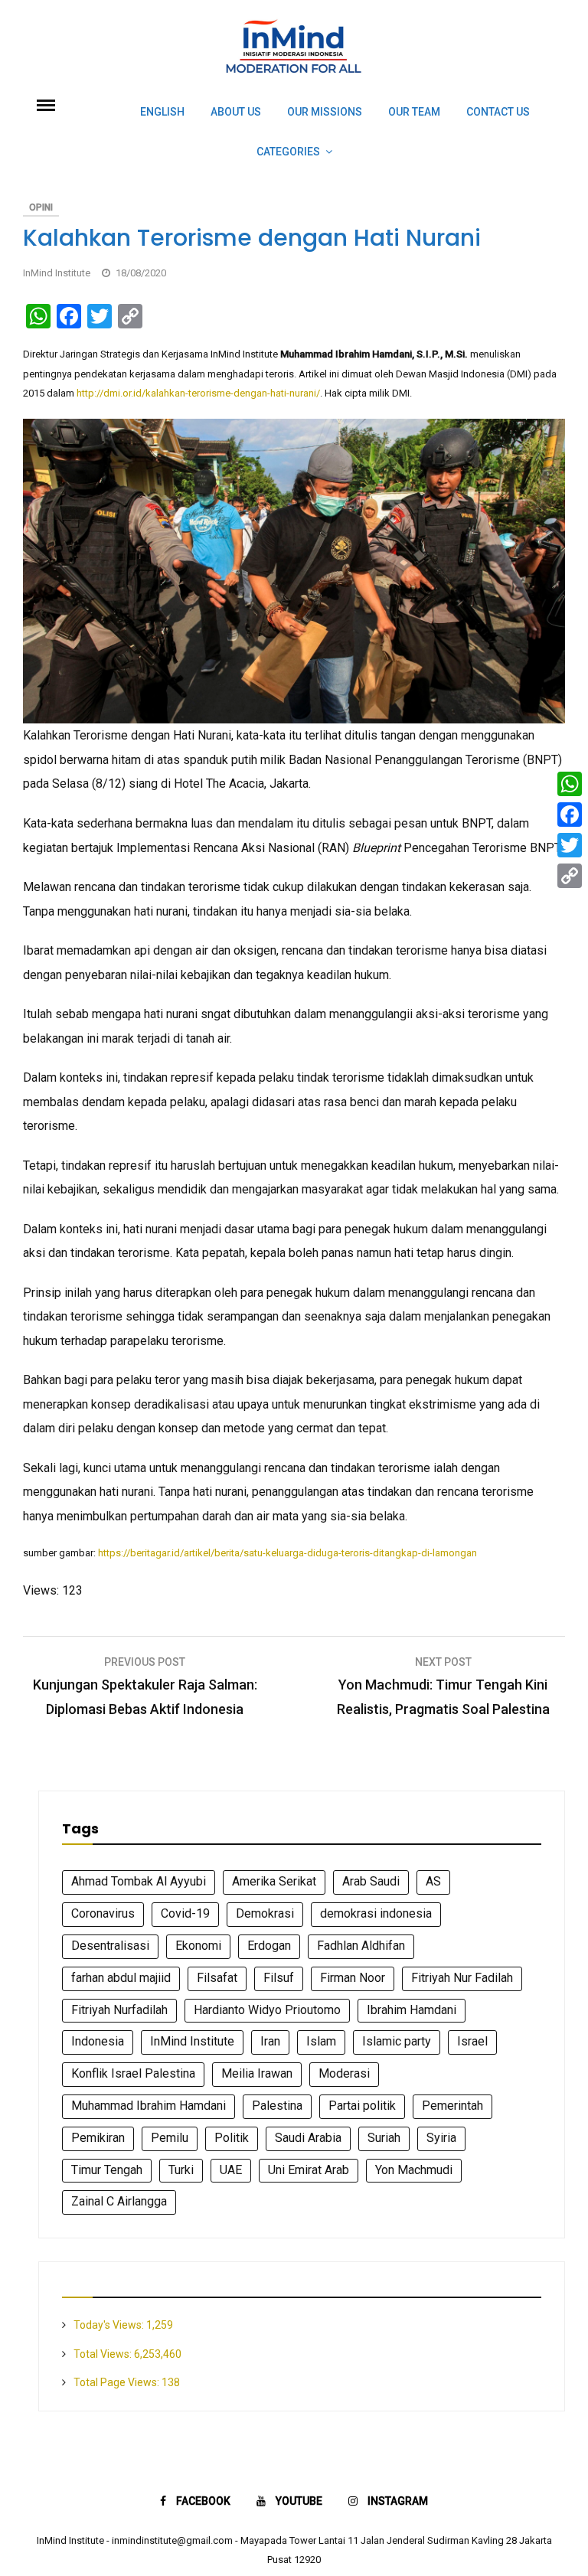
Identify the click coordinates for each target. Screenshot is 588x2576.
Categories (288, 152)
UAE (231, 2170)
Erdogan (269, 1946)
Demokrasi (265, 1913)
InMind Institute (57, 273)
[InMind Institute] (294, 80)
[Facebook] (570, 815)
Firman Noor (353, 1978)
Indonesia (98, 2041)
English (162, 112)
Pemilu (170, 2138)
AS (433, 1881)
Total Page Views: (118, 2382)
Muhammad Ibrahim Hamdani (149, 2106)
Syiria (441, 2138)
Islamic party (397, 2041)
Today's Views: (110, 2325)
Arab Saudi (371, 1881)
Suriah (384, 2138)
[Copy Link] (570, 876)
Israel (472, 2041)
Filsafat (217, 1978)
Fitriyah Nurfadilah (119, 2010)
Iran (270, 2041)
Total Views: (104, 2354)
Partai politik (362, 2106)
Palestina (277, 2106)
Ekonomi (198, 1946)
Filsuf (279, 1978)
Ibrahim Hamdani (412, 2010)
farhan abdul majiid (121, 1978)
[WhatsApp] (570, 784)
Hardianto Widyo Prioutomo (267, 2010)
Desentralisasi (110, 1946)
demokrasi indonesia (376, 1913)
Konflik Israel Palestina (133, 2073)
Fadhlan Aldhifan (361, 1946)
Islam (321, 2041)
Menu (64, 104)
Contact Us (498, 112)
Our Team (414, 112)
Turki (181, 2170)
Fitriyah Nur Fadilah (462, 1978)
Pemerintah (452, 2106)
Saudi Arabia (308, 2138)
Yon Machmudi (414, 2170)
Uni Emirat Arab (309, 2170)
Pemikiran (98, 2138)
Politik (232, 2138)
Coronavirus (103, 1913)
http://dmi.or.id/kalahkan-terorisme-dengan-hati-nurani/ (198, 393)
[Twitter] (570, 845)
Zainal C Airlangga (119, 2201)
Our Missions (325, 112)
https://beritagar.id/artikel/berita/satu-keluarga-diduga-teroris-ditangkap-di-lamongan (287, 1553)
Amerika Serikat (274, 1881)
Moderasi (344, 2073)
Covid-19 (185, 1913)
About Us (236, 112)
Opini (41, 207)
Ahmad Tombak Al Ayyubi (139, 1881)
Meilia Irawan (257, 2073)
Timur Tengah (107, 2170)
